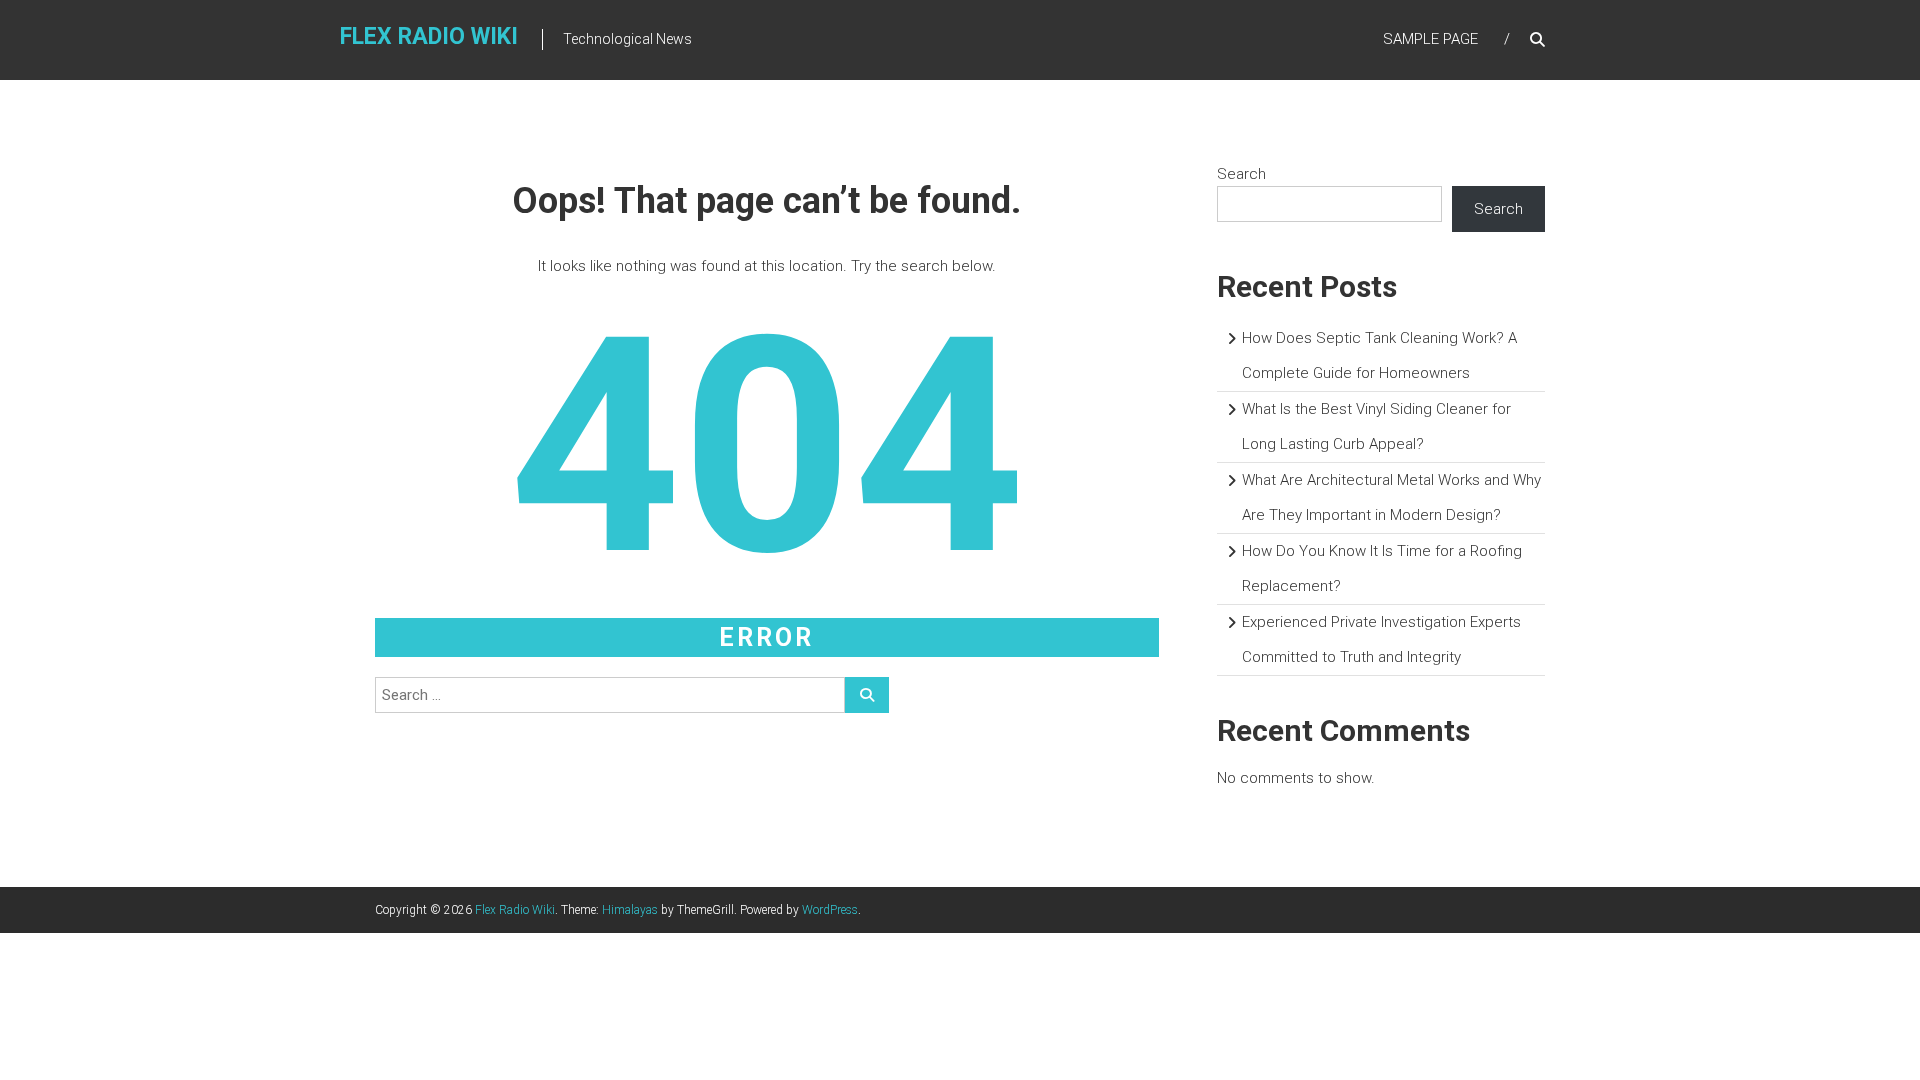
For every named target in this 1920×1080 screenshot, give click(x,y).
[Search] (867, 695)
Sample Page (1430, 39)
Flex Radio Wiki (429, 36)
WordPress (830, 910)
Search (1241, 174)
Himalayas (630, 910)
